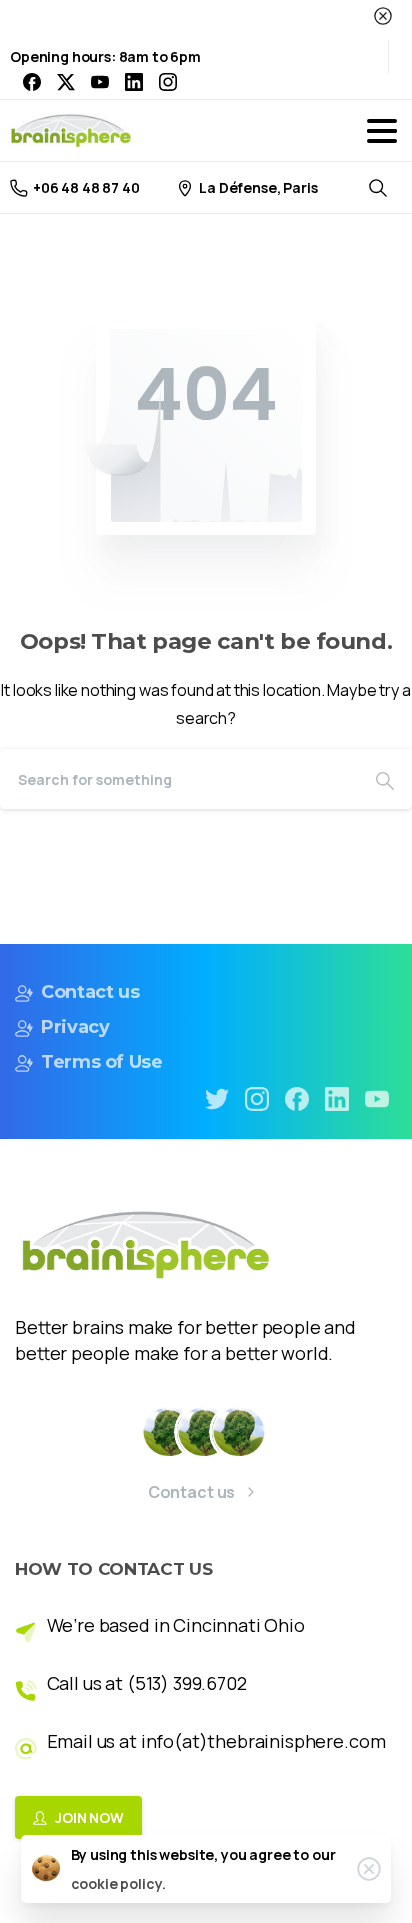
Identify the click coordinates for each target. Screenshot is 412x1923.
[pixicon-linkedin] (337, 1097)
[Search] (385, 779)
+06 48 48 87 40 (86, 187)
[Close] (383, 16)
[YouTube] (100, 82)
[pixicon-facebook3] (297, 1097)
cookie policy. (118, 1883)
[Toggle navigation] (382, 131)
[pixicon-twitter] (217, 1097)
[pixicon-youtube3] (377, 1097)
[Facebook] (32, 82)
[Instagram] (168, 82)
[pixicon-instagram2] (257, 1097)
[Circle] (169, 1432)
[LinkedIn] (134, 82)
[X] (66, 82)
